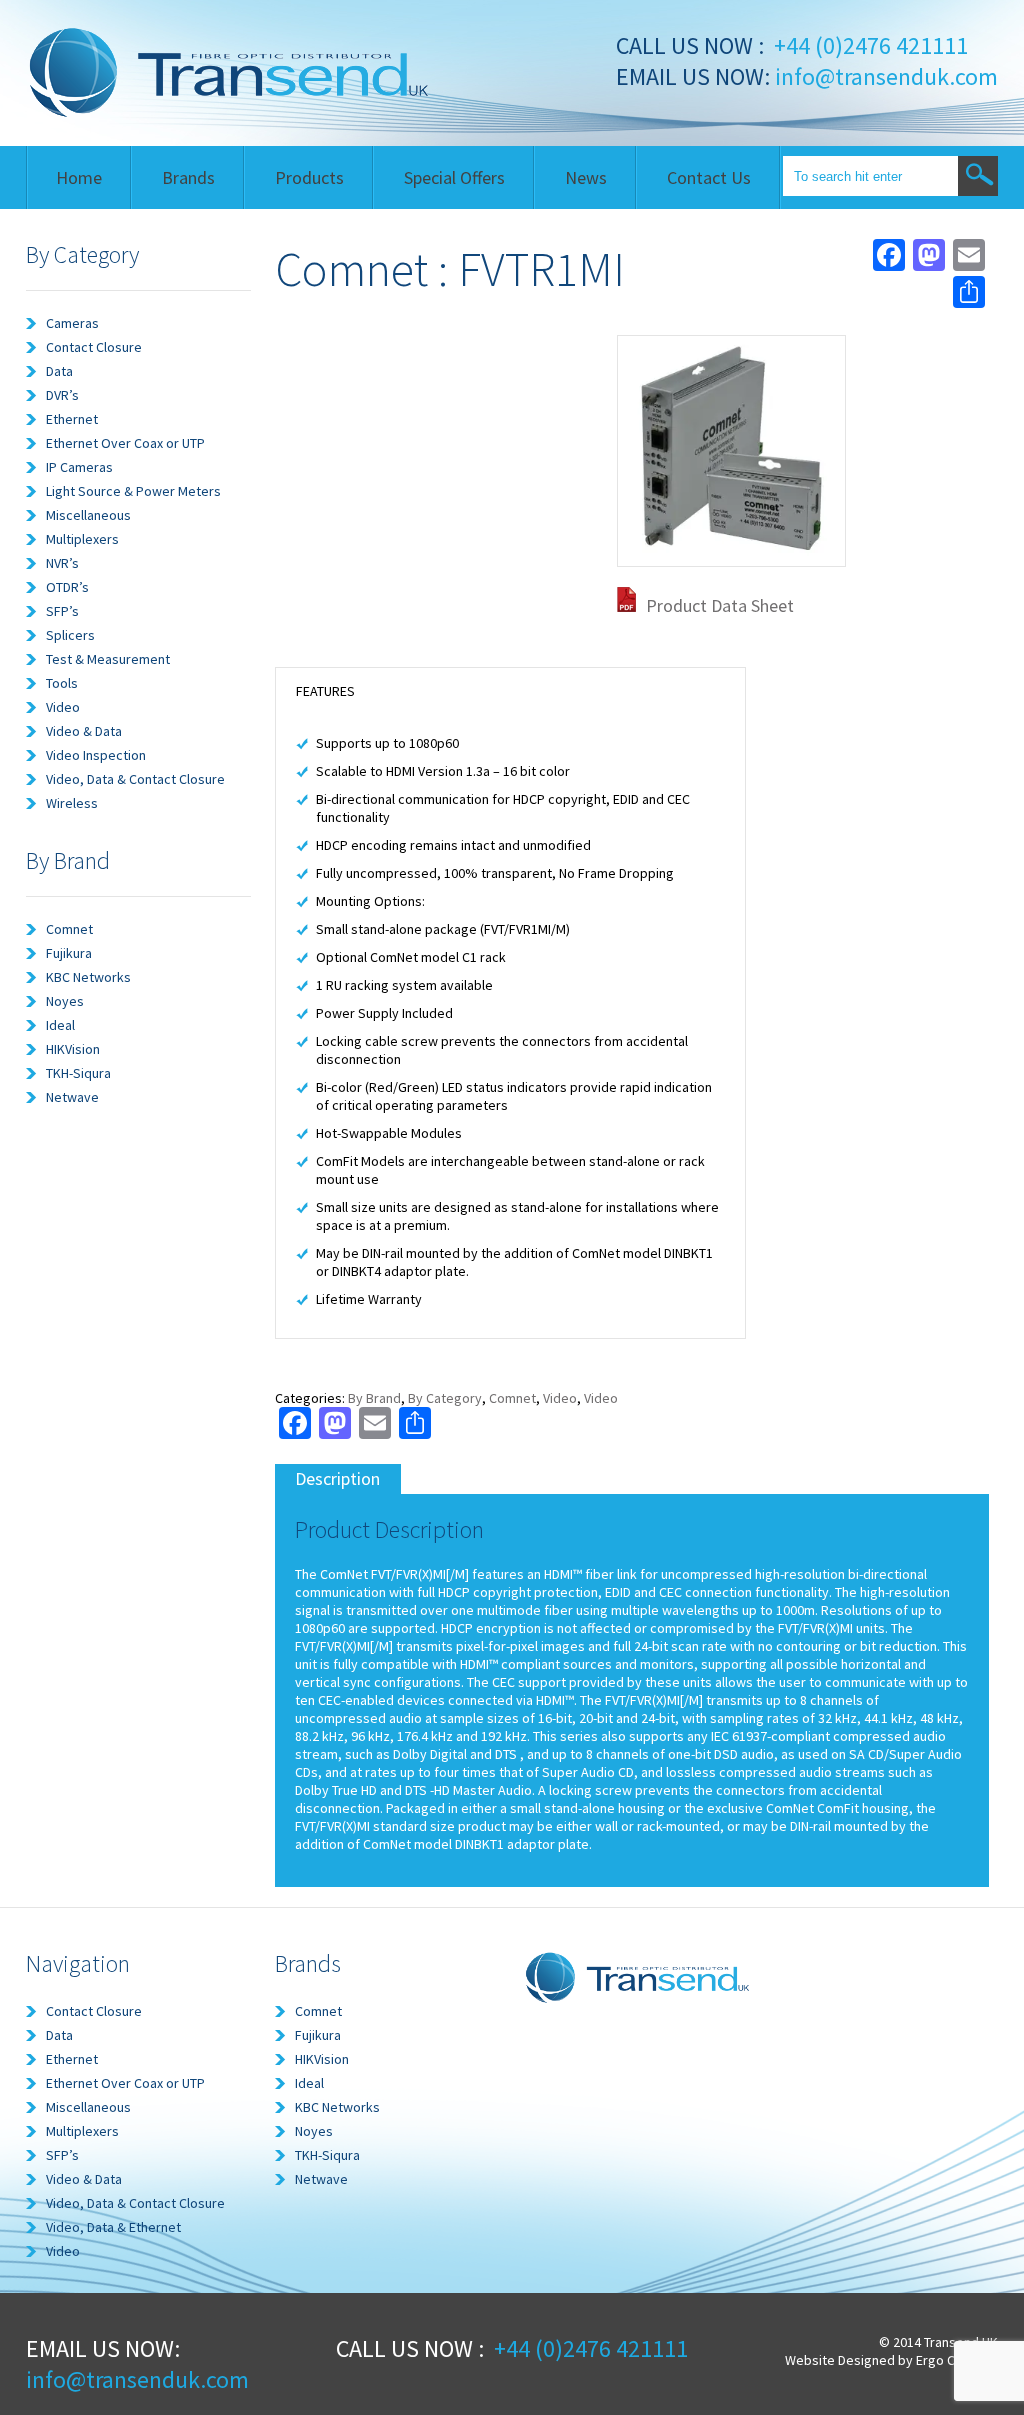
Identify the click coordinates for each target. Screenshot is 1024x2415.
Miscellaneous (88, 515)
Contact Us (709, 177)
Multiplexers (82, 539)
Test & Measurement (108, 659)
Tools (62, 683)
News (586, 177)
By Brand (374, 1398)
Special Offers (454, 177)
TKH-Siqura (78, 1073)
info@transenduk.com (884, 76)
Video (63, 707)
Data (59, 371)
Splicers (70, 635)
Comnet (69, 929)
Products (309, 177)
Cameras (72, 323)
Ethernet (72, 419)
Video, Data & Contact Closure (135, 779)
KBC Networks (88, 977)
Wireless (72, 803)
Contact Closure (94, 347)
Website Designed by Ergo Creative (891, 2360)
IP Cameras (79, 467)
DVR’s (62, 395)
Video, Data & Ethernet (113, 2227)
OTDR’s (67, 587)
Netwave (72, 1097)
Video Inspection (96, 755)
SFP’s (62, 611)
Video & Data (84, 731)
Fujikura (69, 953)
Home (79, 177)
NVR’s (62, 563)
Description (337, 1478)
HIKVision (73, 1049)
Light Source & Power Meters (133, 491)
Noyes (65, 1001)
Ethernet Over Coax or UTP (125, 443)
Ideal (60, 1025)
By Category (445, 1398)
